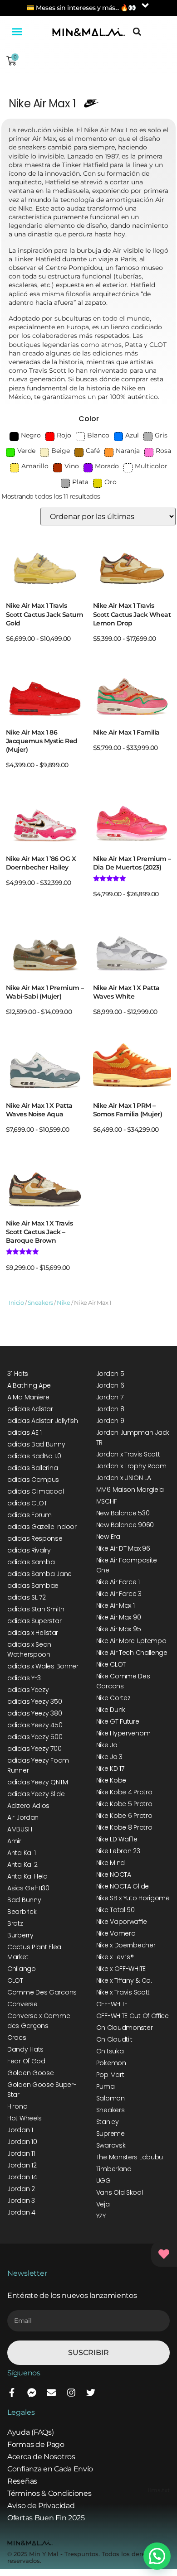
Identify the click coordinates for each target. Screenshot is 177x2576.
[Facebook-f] (12, 2393)
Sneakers (40, 1303)
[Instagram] (71, 2393)
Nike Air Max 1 (42, 103)
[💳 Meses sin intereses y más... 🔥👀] (145, 5)
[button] (17, 32)
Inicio (16, 1303)
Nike (63, 1303)
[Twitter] (91, 2393)
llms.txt (159, 2490)
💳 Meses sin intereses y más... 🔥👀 (81, 8)
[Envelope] (51, 2393)
